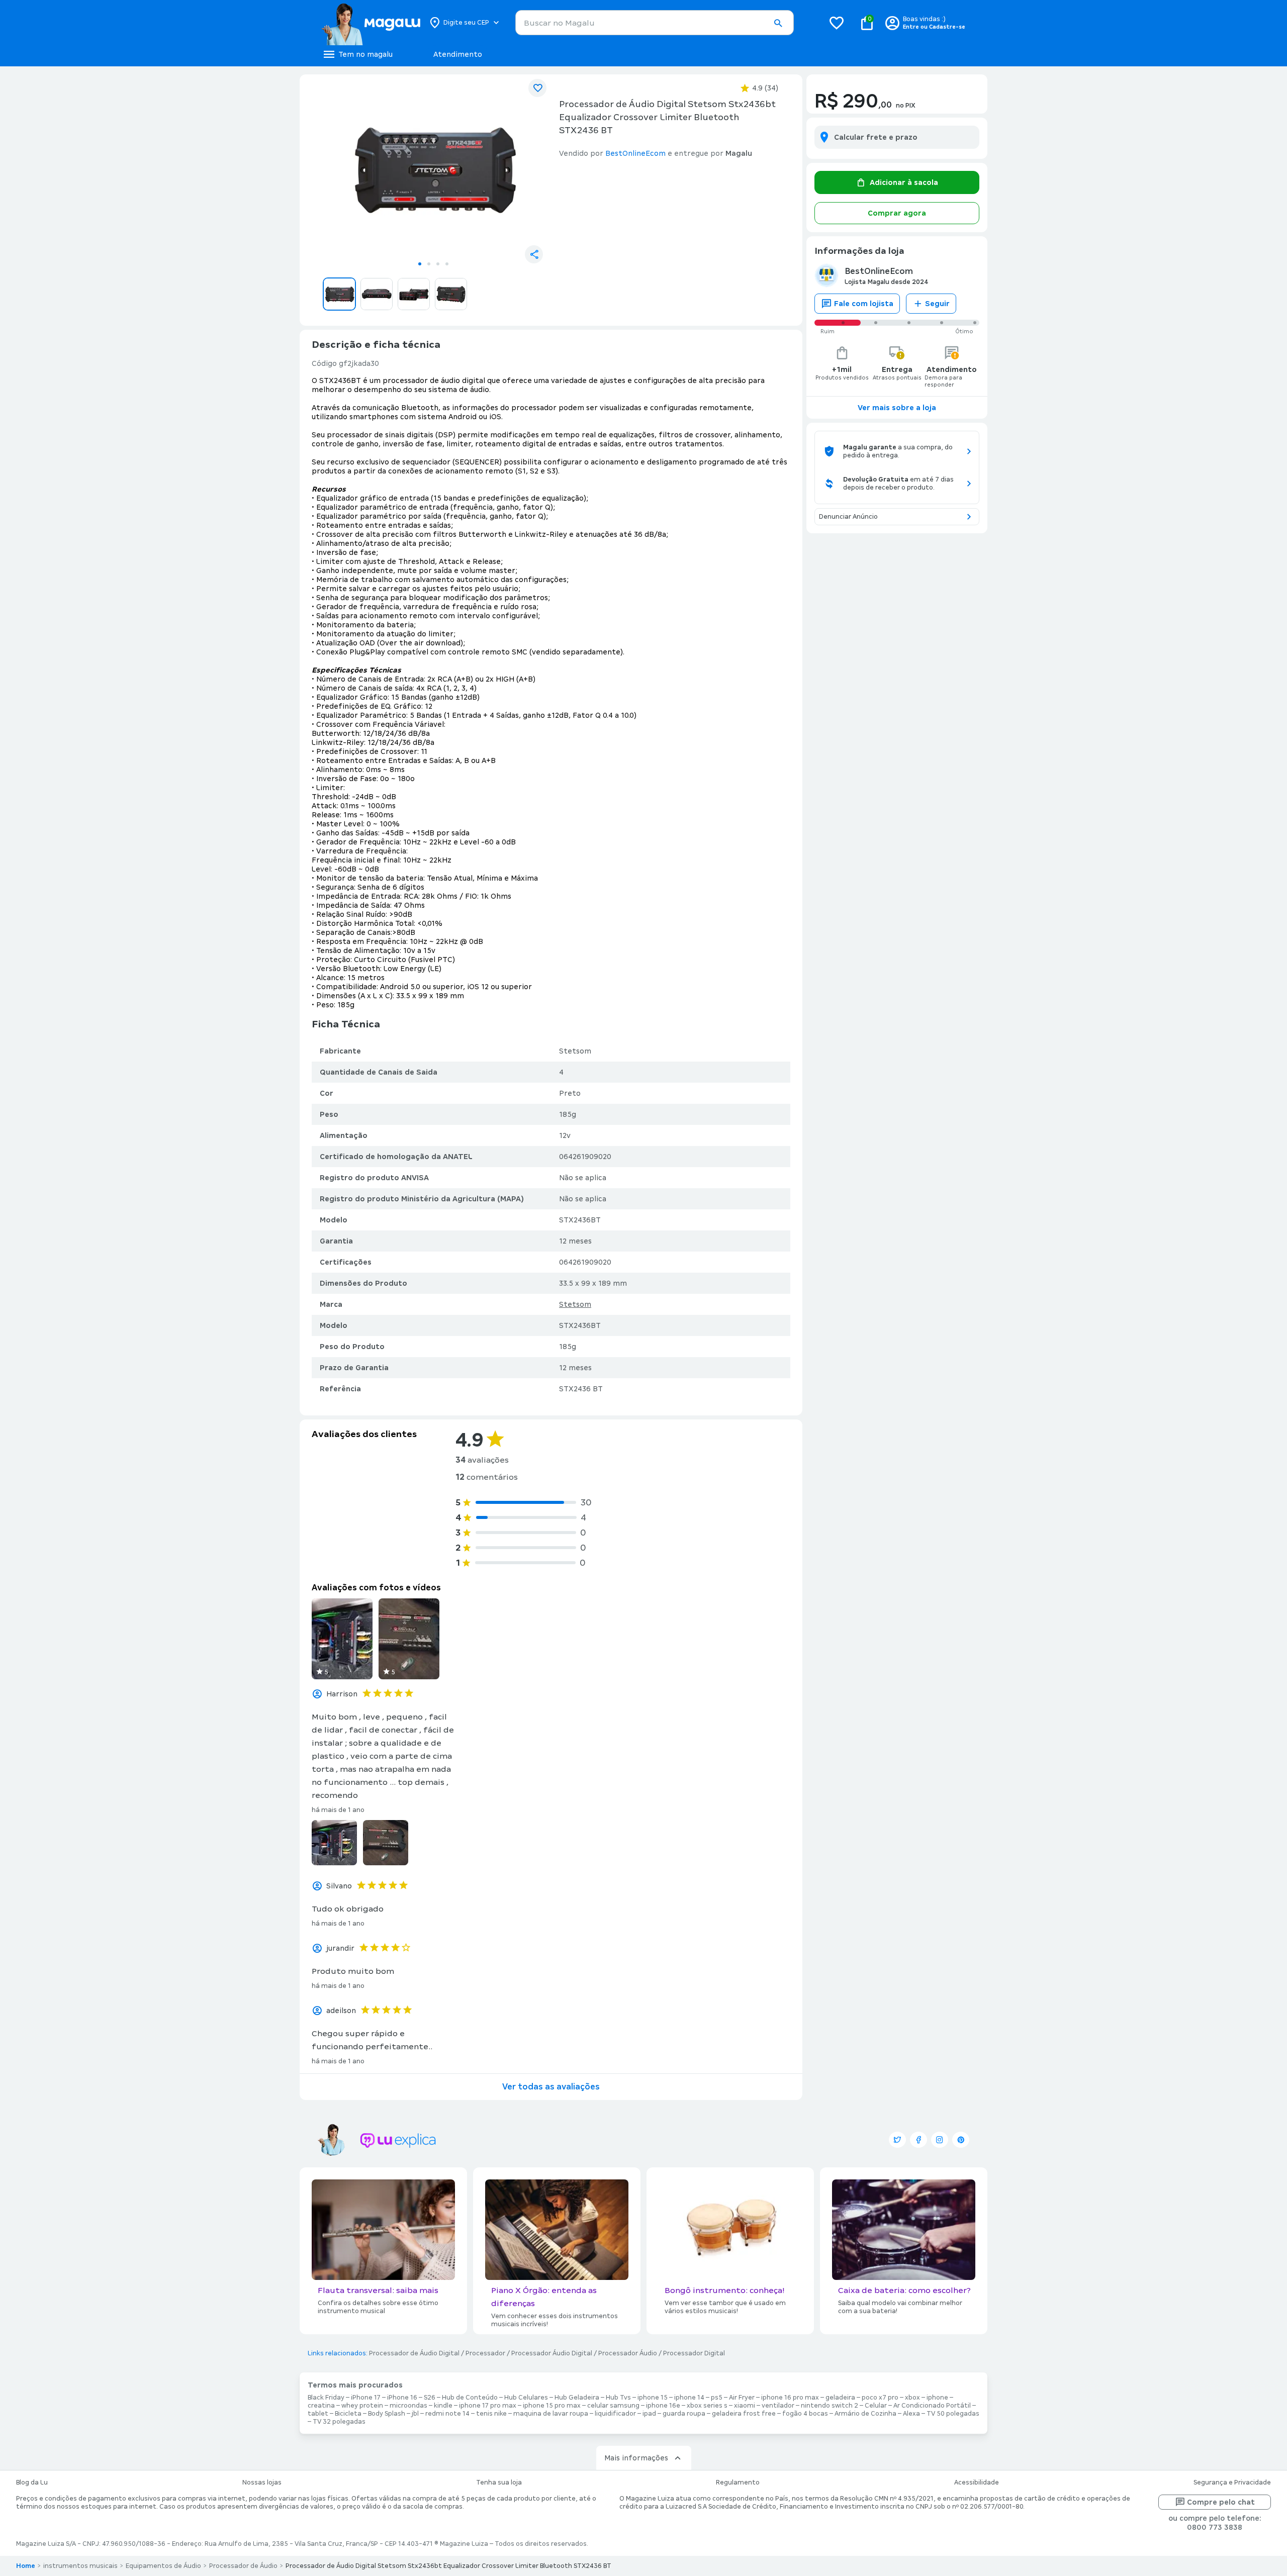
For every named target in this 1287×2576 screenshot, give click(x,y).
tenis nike (491, 2414)
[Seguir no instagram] (940, 2140)
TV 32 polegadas (339, 2422)
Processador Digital (694, 2353)
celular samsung (613, 2406)
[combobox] (655, 23)
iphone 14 (689, 2398)
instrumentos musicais (80, 2566)
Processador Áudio (628, 2353)
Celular (876, 2406)
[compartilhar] (534, 254)
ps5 (717, 2398)
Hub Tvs (618, 2398)
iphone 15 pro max (552, 2406)
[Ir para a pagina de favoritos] (837, 23)
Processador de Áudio (243, 2566)
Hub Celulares (526, 2398)
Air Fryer (742, 2398)
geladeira (840, 2398)
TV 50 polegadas (953, 2414)
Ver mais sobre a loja (897, 408)
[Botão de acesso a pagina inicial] (371, 23)
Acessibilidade (977, 2483)
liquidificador (615, 2414)
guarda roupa (684, 2414)
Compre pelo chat (1221, 2502)
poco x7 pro (880, 2398)
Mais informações (636, 2458)
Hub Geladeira (577, 2398)
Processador (485, 2353)
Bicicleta (348, 2414)
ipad (649, 2414)
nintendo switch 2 (830, 2406)
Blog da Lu (32, 2483)
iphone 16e (663, 2406)
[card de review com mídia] (342, 1639)
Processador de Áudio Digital (414, 2353)
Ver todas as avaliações (551, 2087)
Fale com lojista (864, 304)
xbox (912, 2398)
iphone (937, 2398)
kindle (443, 2406)
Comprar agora (897, 213)
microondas (408, 2406)
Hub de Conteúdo (470, 2398)
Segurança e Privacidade (1232, 2483)
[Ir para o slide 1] (420, 264)
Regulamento (738, 2483)
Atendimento (458, 54)
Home (26, 2566)
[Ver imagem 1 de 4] (433, 169)
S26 (430, 2398)
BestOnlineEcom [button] (635, 153)
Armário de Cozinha (865, 2414)
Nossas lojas (262, 2483)
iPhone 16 (402, 2398)
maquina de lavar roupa (551, 2414)
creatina (321, 2406)
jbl (415, 2414)
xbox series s (707, 2406)
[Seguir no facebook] (918, 2140)
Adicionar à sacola (904, 182)
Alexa (911, 2414)
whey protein (362, 2406)
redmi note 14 (447, 2414)
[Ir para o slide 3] (438, 264)
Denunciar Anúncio (848, 517)
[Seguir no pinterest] (961, 2140)
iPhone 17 (366, 2398)
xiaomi (745, 2406)
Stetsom (575, 1304)
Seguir (937, 304)
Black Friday (326, 2398)
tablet (318, 2414)
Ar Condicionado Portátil (932, 2406)
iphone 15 (653, 2398)
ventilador (778, 2406)
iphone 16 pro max (790, 2398)
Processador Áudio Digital (552, 2353)
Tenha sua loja (499, 2483)
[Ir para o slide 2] (429, 264)
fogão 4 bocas (805, 2414)
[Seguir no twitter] (897, 2140)
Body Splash (387, 2414)
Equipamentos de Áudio (163, 2566)
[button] (778, 23)
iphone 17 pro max (488, 2406)
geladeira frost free (744, 2414)
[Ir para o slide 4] (447, 264)
